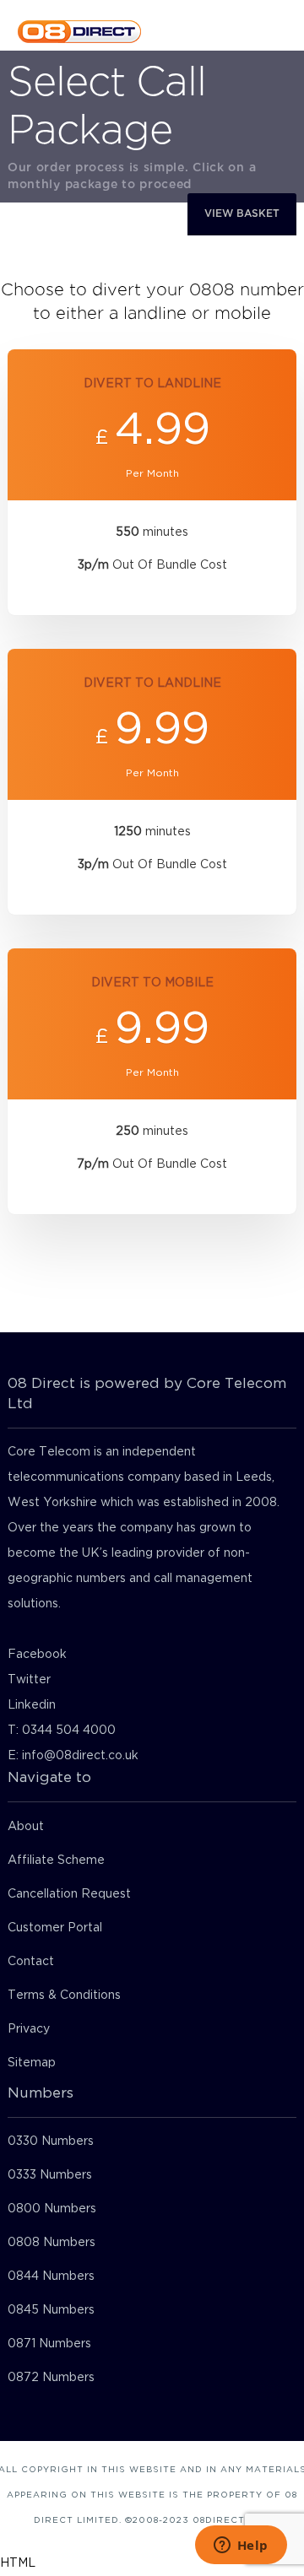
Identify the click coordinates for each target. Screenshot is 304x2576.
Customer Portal (55, 1928)
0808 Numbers (52, 2243)
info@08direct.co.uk (80, 1756)
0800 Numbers (52, 2209)
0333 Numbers (50, 2175)
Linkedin (32, 1705)
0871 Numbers (49, 2344)
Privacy (29, 2029)
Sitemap (32, 2063)
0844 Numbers (51, 2276)
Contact (31, 1962)
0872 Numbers (51, 2378)
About (26, 1827)
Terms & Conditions (64, 1995)
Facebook (37, 1655)
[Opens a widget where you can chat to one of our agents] (241, 2546)
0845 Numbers (51, 2310)
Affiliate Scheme (56, 1860)
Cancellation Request (69, 1894)
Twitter (29, 1680)
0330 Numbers (51, 2141)
